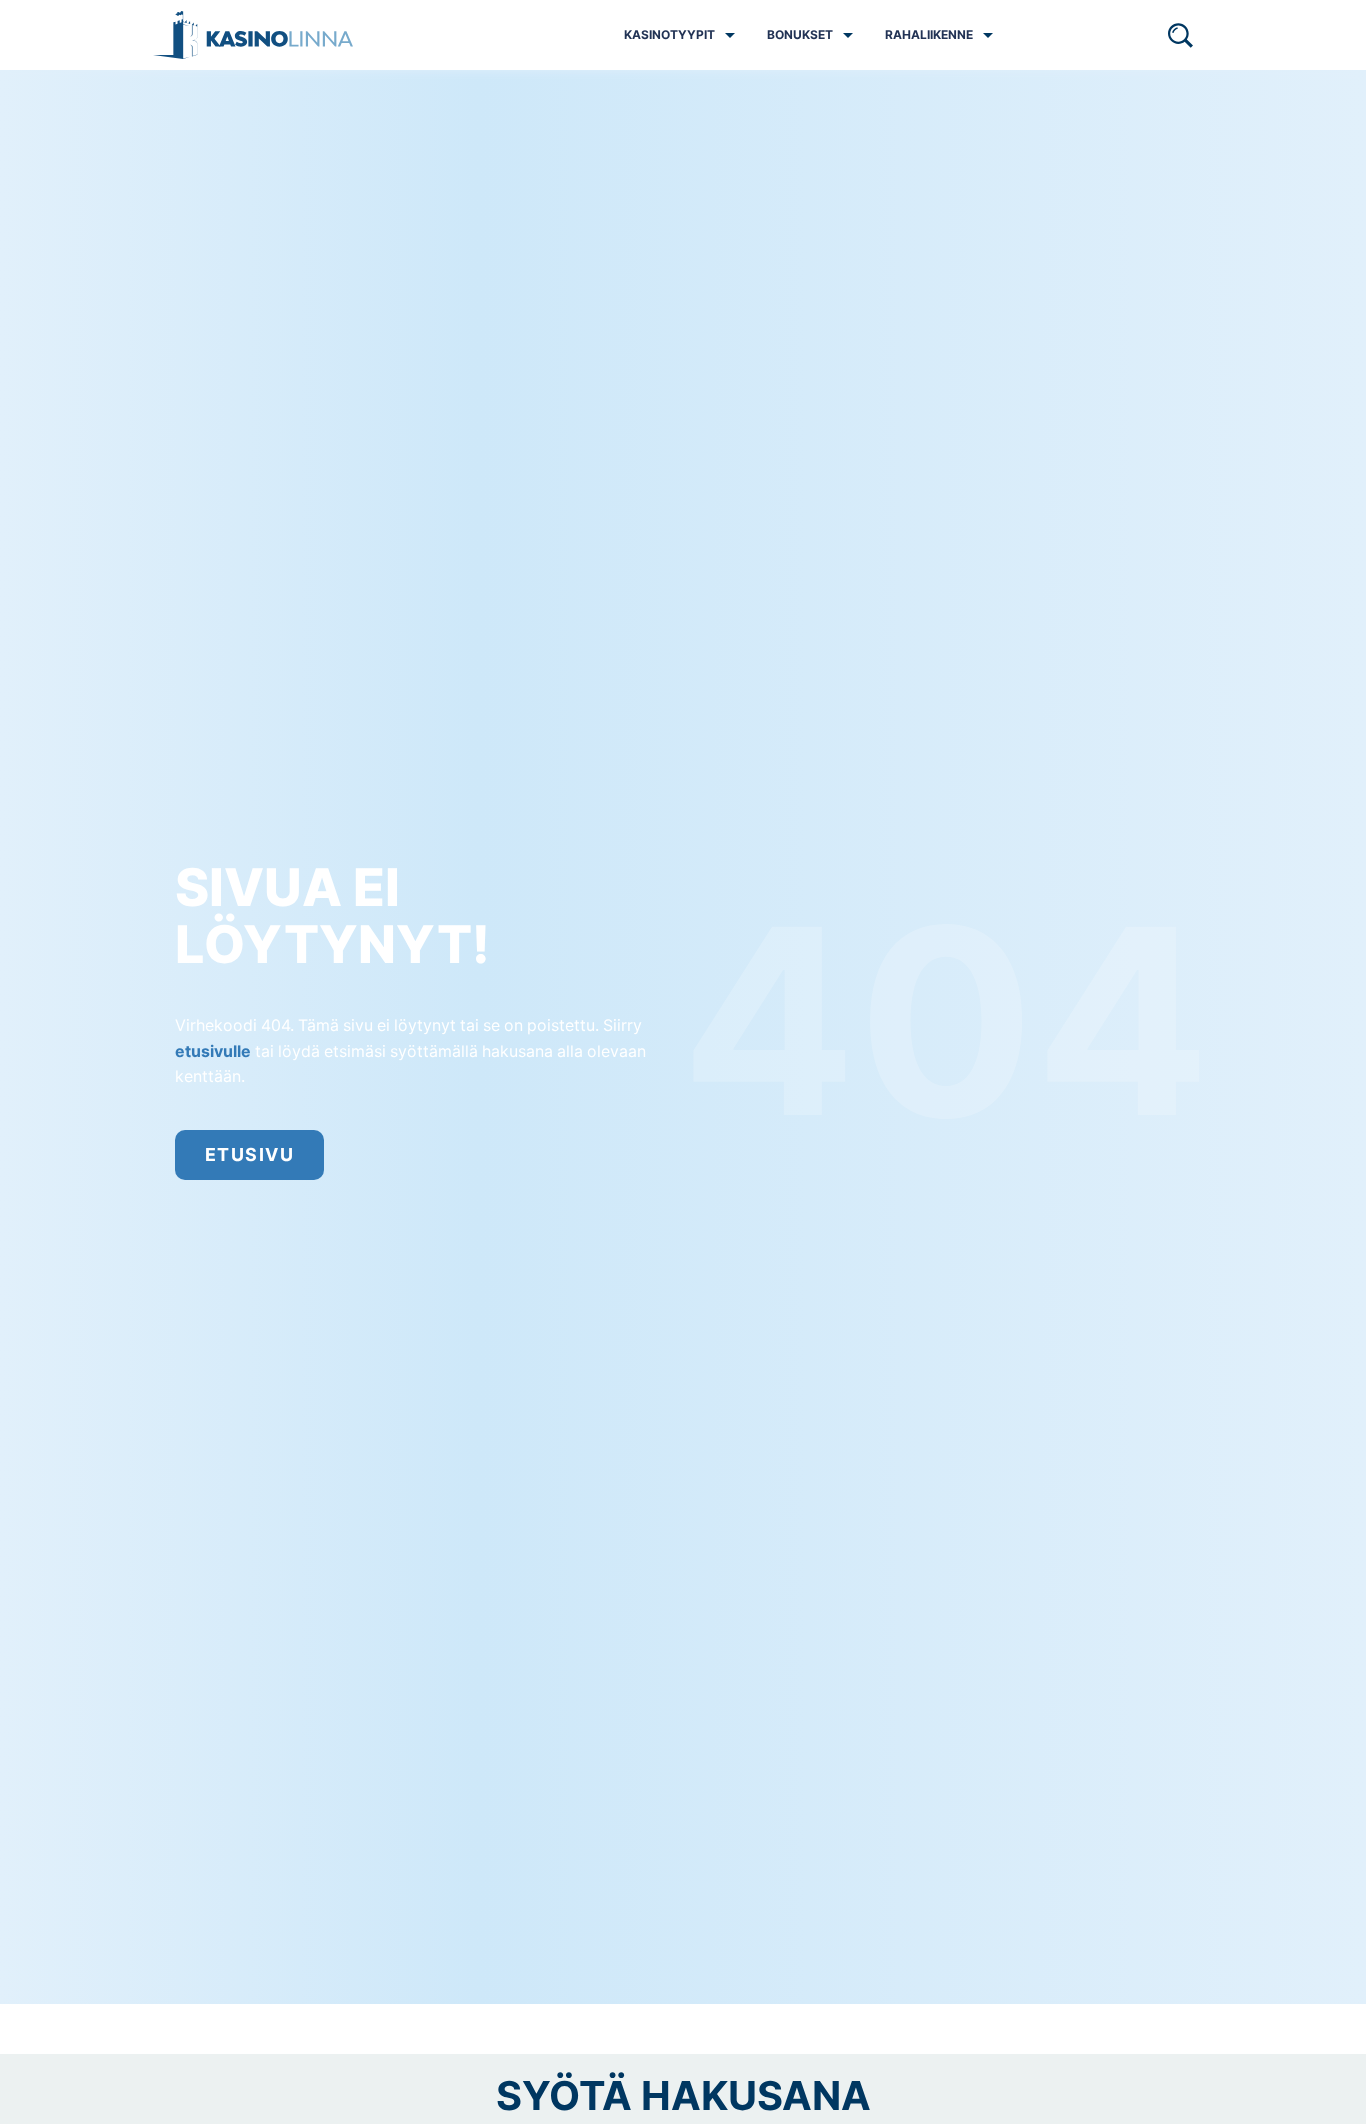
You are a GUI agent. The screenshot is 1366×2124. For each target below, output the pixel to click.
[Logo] (253, 35)
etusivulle (213, 1051)
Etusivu (249, 1154)
